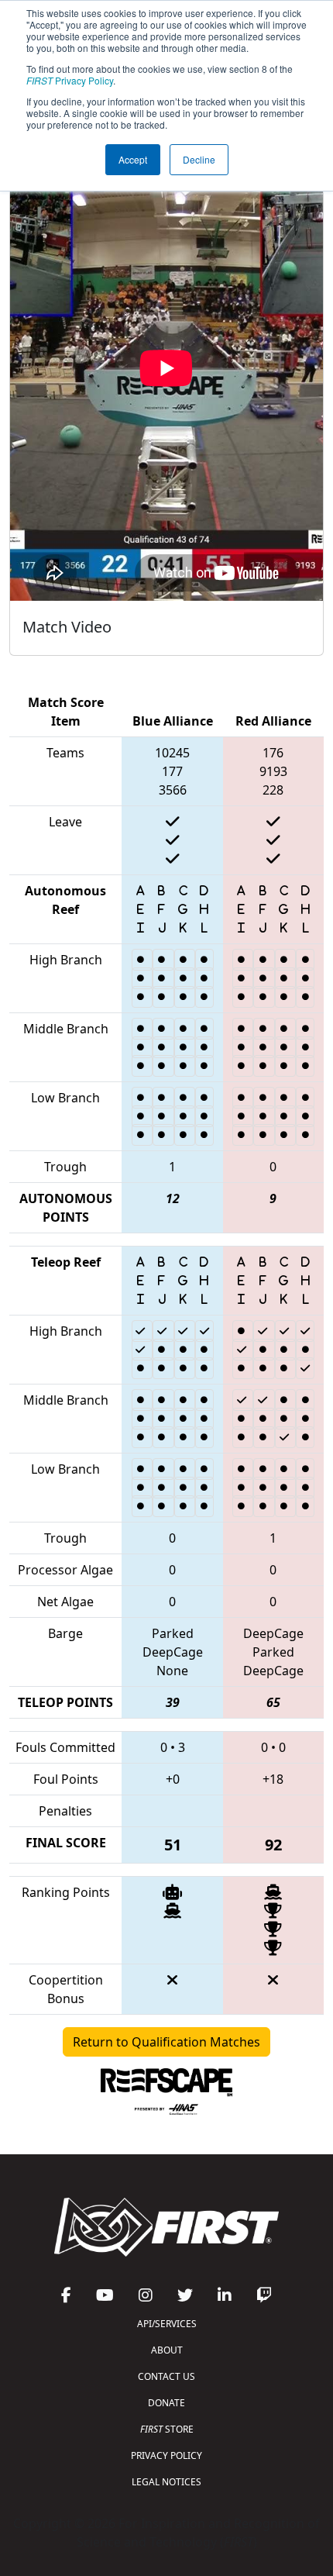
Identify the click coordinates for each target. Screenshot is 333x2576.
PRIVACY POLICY (166, 2455)
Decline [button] (199, 159)
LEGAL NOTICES (166, 2482)
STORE (167, 2429)
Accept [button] (133, 159)
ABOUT (167, 2350)
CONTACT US (166, 2376)
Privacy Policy (70, 80)
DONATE (166, 2403)
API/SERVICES (167, 2324)
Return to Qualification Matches (166, 2042)
